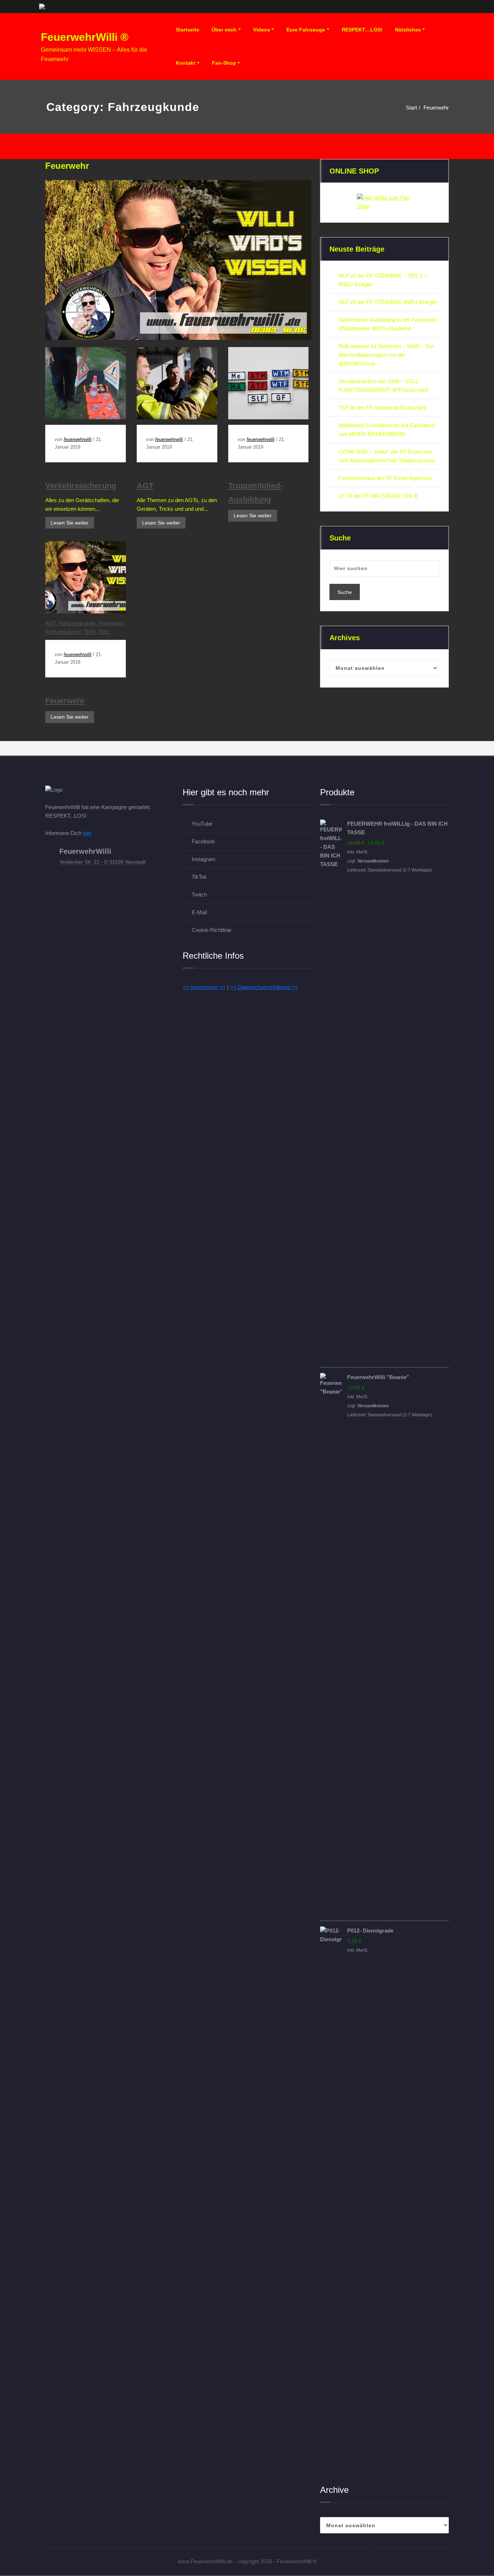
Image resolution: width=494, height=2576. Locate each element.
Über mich (224, 30)
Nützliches (408, 30)
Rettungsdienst (63, 632)
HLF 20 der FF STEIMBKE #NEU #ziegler (388, 302)
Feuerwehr (436, 108)
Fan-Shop (224, 63)
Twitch (199, 895)
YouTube (202, 824)
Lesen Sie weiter (70, 523)
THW (90, 632)
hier (87, 833)
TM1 (104, 632)
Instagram (204, 859)
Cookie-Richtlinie (212, 930)
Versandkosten (373, 861)
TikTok (199, 877)
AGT (145, 486)
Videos (262, 30)
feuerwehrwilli (78, 439)
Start (411, 108)
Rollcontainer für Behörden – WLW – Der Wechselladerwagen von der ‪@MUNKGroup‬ (386, 355)
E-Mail (199, 912)
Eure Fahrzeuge (306, 30)
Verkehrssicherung (81, 486)
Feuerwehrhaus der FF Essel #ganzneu (385, 478)
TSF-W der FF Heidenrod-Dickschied (382, 408)
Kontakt (186, 63)
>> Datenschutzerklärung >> (264, 987)
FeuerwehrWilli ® (85, 37)
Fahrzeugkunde (77, 623)
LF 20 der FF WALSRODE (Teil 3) (378, 496)
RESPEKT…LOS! (362, 30)
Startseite (188, 30)
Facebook (203, 841)
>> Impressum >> (204, 987)
